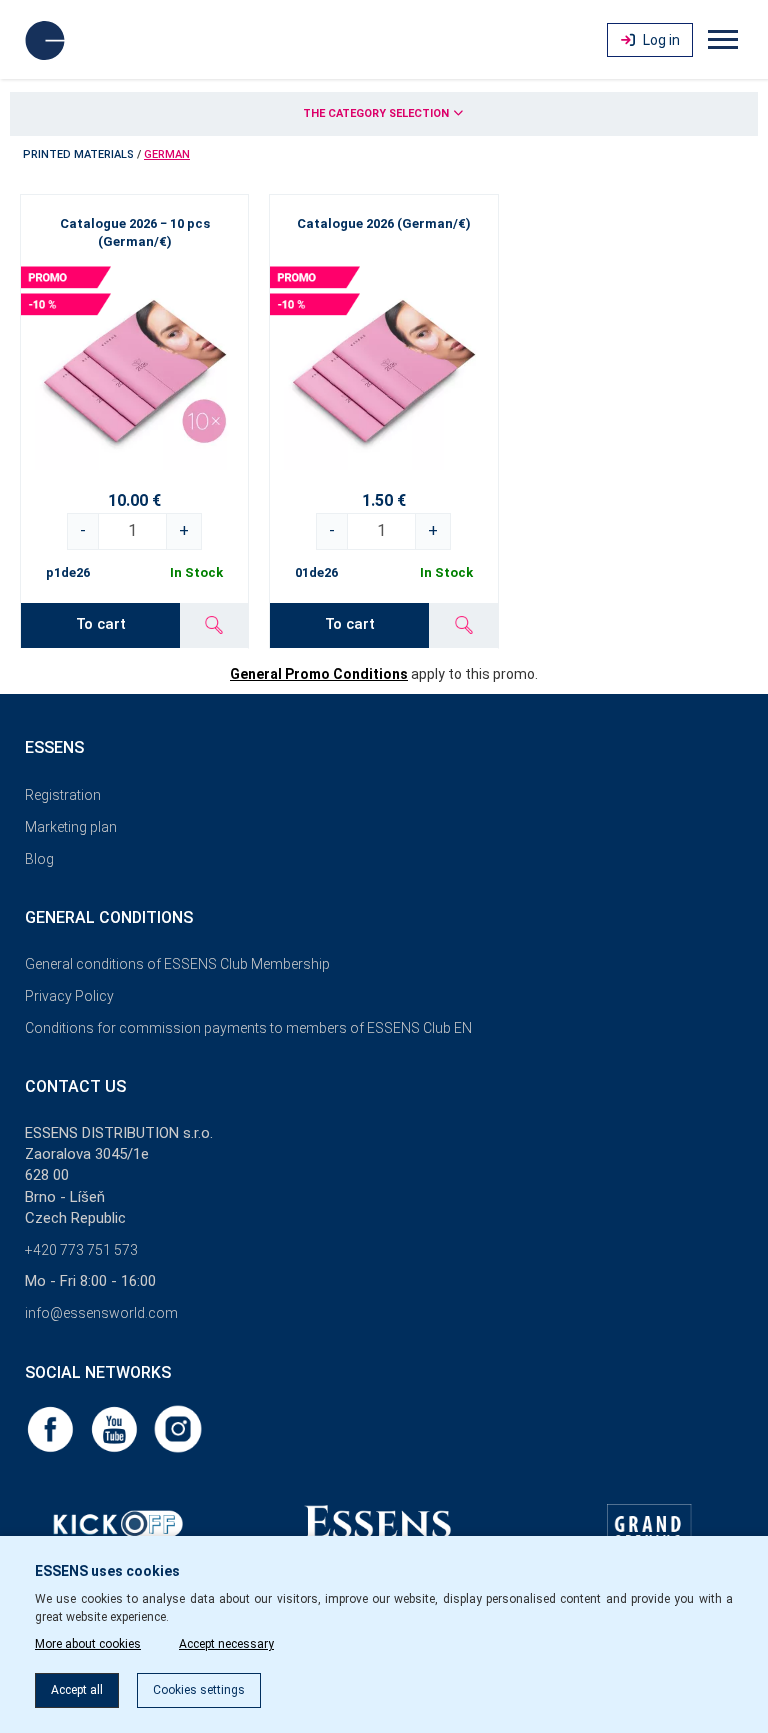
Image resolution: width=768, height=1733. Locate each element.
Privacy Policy (69, 996)
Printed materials (78, 154)
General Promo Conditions (319, 674)
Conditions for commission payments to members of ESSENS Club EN (248, 1028)
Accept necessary (226, 1644)
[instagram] (178, 1428)
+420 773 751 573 (81, 1250)
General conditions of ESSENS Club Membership (177, 964)
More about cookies (88, 1644)
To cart (101, 624)
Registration (63, 795)
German (167, 154)
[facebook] (52, 1428)
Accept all (77, 1690)
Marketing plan (71, 827)
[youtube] (116, 1428)
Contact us (75, 1086)
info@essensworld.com (101, 1313)
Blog (39, 859)
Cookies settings (199, 1690)
